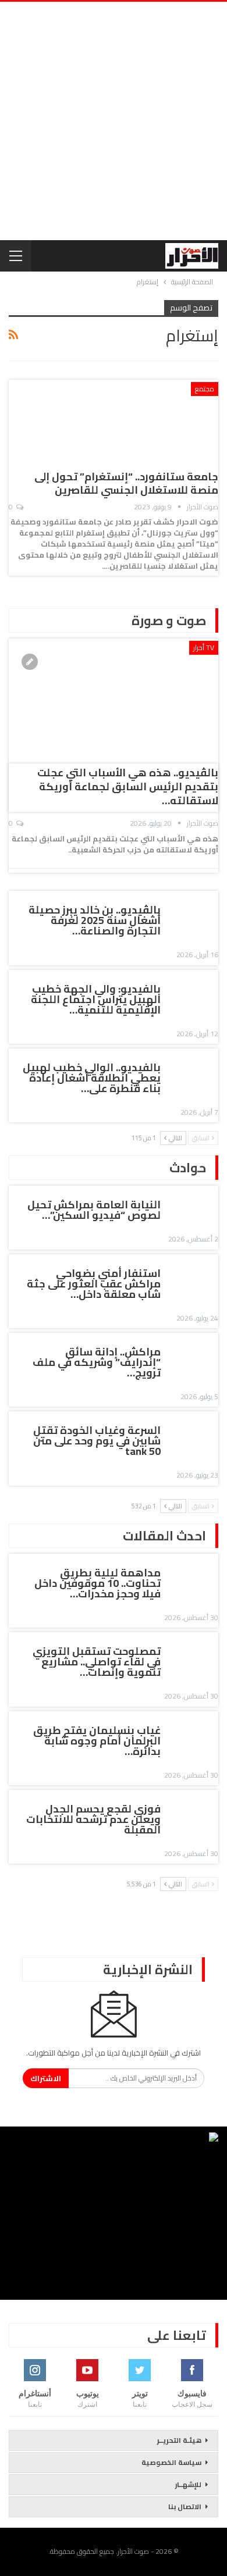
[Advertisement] (114, 121)
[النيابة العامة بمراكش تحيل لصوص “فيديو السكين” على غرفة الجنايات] (193, 1207)
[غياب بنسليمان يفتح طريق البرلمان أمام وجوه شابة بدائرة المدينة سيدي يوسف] (193, 1732)
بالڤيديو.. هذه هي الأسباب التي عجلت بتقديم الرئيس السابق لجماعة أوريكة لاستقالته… (128, 786)
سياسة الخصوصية (171, 2462)
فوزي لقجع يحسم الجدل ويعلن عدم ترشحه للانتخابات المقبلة (93, 1819)
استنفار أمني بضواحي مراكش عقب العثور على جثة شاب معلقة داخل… (94, 1284)
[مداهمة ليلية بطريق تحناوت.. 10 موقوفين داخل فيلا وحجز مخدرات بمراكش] (193, 1575)
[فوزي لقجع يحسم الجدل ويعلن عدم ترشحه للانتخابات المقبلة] (193, 1811)
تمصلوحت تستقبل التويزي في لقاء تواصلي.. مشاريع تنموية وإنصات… (97, 1662)
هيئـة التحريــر (179, 2440)
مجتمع (205, 389)
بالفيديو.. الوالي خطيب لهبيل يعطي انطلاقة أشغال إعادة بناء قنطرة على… (92, 1078)
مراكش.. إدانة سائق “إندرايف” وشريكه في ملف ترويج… (97, 1362)
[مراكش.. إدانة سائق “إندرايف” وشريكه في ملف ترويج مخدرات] (193, 1354)
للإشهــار (188, 2484)
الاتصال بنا (185, 2507)
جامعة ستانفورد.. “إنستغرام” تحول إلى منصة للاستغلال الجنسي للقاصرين (126, 483)
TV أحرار (204, 647)
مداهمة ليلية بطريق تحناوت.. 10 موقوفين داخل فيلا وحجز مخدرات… (97, 1583)
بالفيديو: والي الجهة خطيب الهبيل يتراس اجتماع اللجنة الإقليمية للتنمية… (96, 999)
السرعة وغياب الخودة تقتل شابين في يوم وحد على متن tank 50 (97, 1441)
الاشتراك (46, 2078)
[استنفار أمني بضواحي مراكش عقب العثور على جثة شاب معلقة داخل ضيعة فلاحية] (193, 1275)
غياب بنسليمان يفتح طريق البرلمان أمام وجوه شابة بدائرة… (97, 1741)
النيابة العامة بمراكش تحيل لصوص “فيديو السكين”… (94, 1210)
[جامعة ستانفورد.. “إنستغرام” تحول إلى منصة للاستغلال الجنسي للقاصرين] (157, 421)
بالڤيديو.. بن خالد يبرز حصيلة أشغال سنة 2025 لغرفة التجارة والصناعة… (95, 920)
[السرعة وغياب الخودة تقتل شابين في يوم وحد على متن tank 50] (193, 1432)
